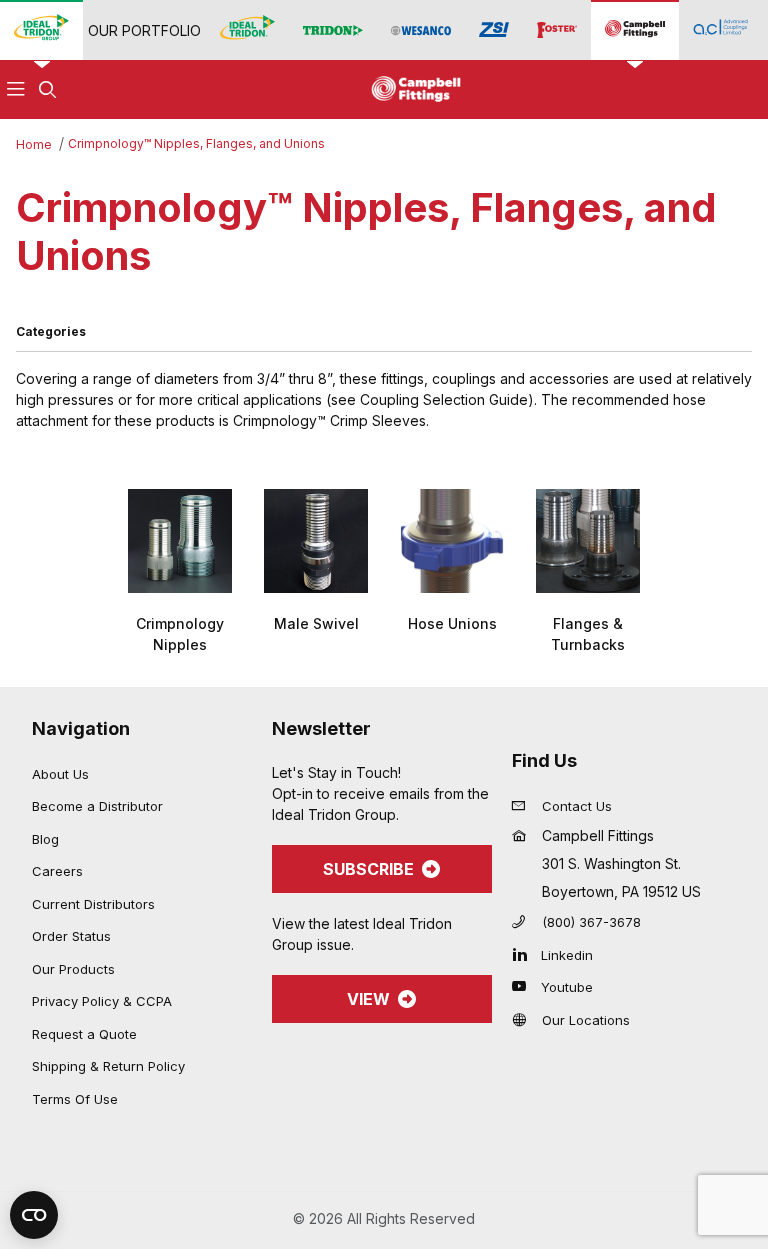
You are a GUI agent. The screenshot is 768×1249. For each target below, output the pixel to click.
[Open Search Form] (48, 89)
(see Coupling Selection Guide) (430, 399)
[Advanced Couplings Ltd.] (720, 29)
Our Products (73, 969)
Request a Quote (84, 1034)
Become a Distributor (97, 806)
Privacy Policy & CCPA (102, 1001)
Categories (51, 331)
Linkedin (567, 955)
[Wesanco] (421, 30)
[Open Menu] (16, 89)
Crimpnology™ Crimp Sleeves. (331, 420)
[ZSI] (494, 30)
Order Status (71, 936)
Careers (57, 871)
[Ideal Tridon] (247, 29)
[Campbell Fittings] (635, 29)
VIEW (368, 999)
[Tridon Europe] (333, 30)
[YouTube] (524, 986)
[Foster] (557, 30)
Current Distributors (93, 904)
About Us (60, 774)
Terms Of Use (75, 1099)
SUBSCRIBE (368, 869)
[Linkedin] (524, 954)
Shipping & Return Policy (108, 1066)
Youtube (567, 987)
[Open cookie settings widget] (34, 1215)
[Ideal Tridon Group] (41, 29)
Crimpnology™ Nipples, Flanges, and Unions (196, 143)
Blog (45, 839)
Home (34, 144)
